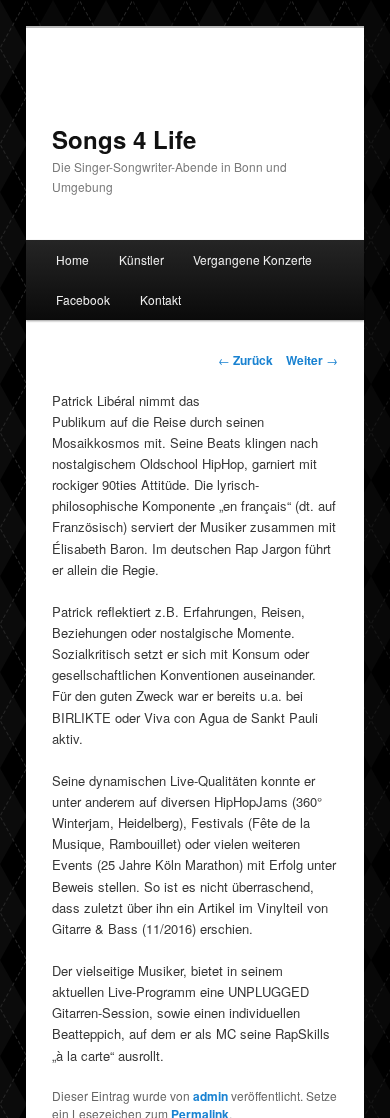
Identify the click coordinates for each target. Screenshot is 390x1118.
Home (72, 259)
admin (210, 1096)
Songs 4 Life (124, 139)
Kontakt (160, 299)
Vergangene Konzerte (252, 259)
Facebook (83, 299)
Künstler (141, 259)
